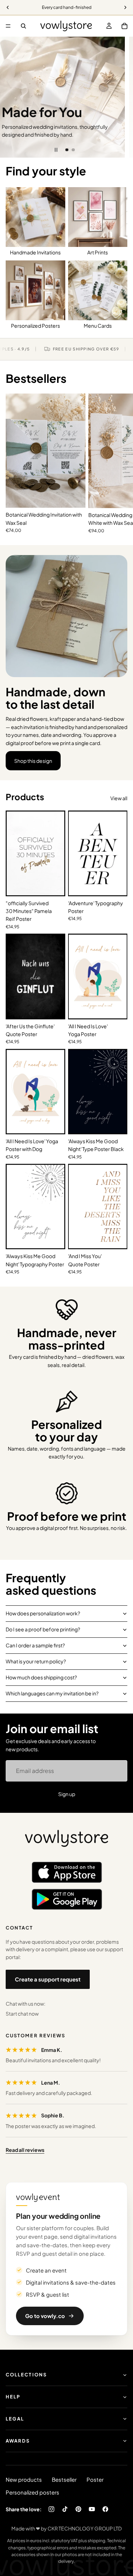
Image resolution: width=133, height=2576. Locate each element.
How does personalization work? (43, 1613)
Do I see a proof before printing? (43, 1629)
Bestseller (64, 2479)
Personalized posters (32, 2492)
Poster (95, 2479)
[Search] (23, 26)
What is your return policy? (36, 1661)
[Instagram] (51, 2509)
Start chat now (22, 2013)
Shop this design (33, 761)
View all (119, 798)
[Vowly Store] (67, 1839)
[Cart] (124, 26)
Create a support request (48, 1979)
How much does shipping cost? (41, 1677)
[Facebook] (105, 2509)
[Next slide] (122, 97)
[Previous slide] (11, 97)
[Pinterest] (78, 2509)
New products (24, 2479)
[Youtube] (92, 2509)
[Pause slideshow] (56, 150)
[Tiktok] (65, 2509)
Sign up (67, 1794)
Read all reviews (25, 2150)
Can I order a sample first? (35, 1645)
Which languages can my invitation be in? (52, 1693)
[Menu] (8, 26)
